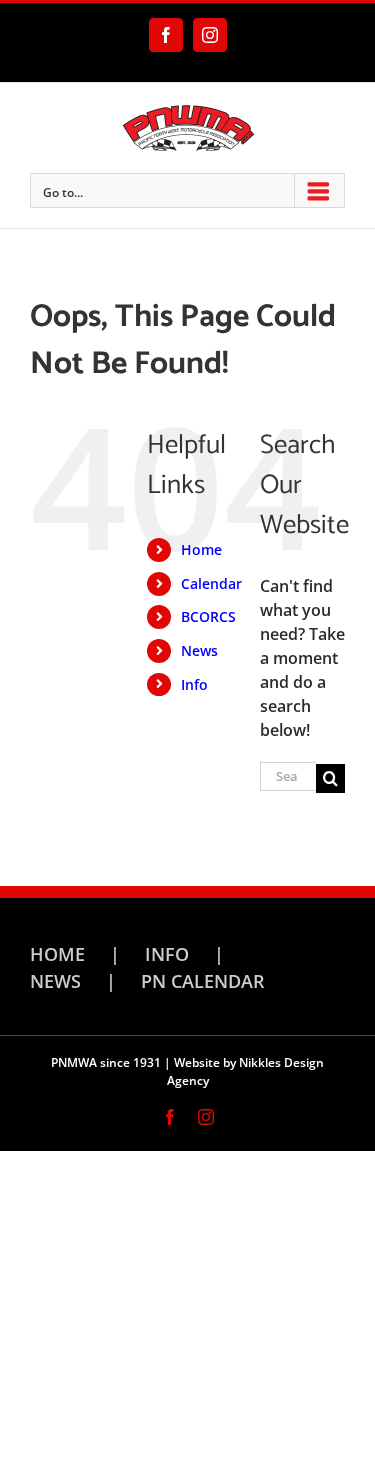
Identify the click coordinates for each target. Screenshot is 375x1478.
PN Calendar (203, 981)
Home (201, 549)
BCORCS (208, 616)
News (199, 650)
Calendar (211, 583)
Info (194, 684)
